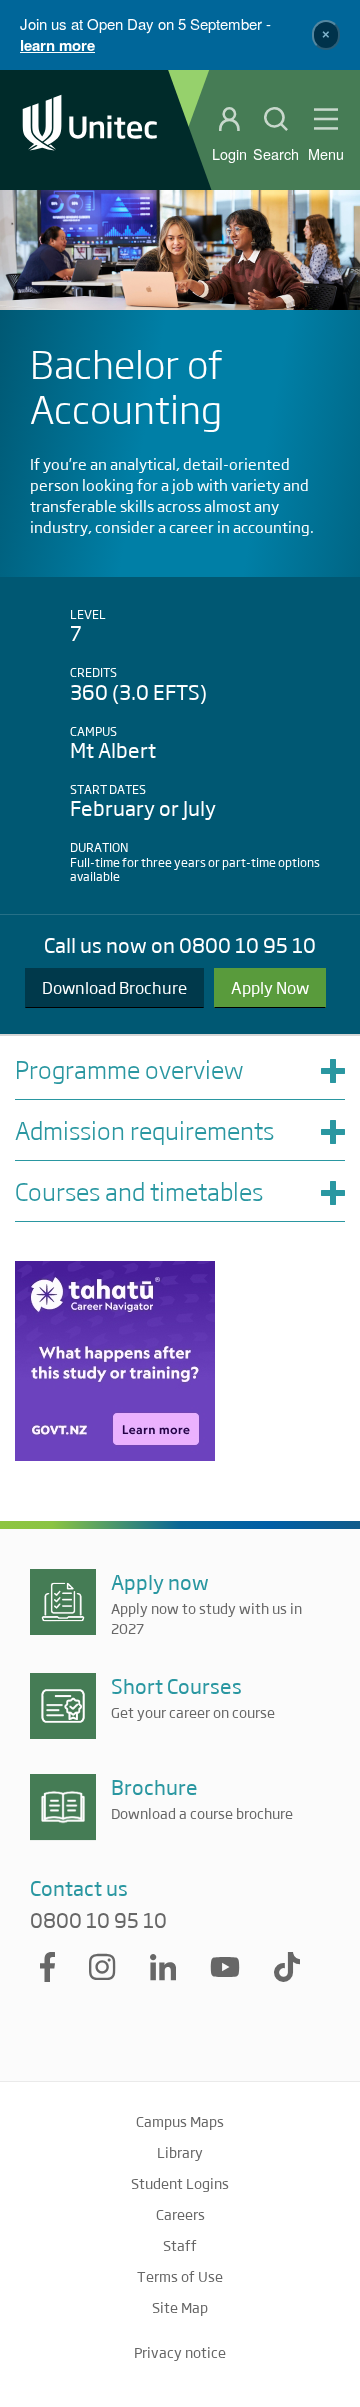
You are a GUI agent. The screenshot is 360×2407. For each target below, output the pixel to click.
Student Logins (180, 2183)
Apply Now (270, 987)
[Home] (90, 129)
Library (180, 2152)
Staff (180, 2245)
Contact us (79, 1887)
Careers (180, 2214)
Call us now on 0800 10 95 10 (180, 944)
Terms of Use (180, 2276)
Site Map (180, 2307)
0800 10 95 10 (98, 1920)
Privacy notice (180, 2352)
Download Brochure (114, 987)
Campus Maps (180, 2121)
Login (229, 154)
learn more (57, 45)
